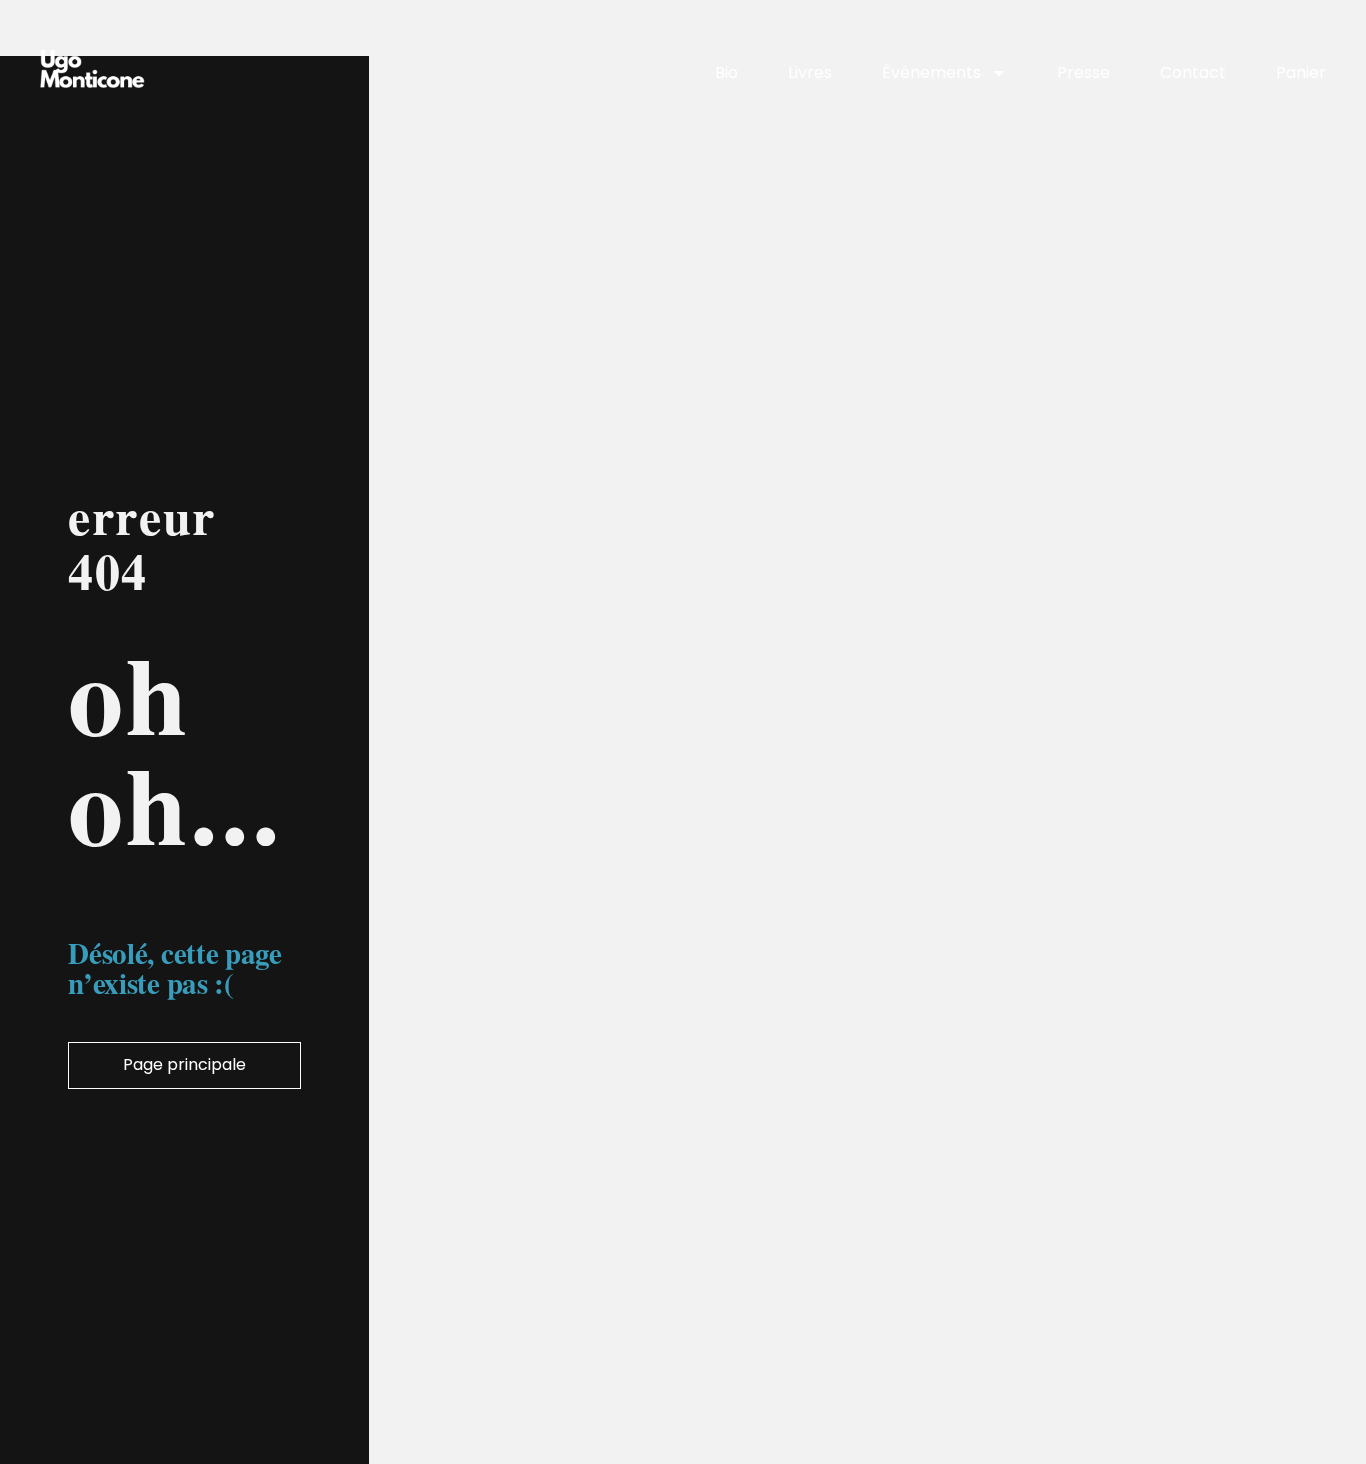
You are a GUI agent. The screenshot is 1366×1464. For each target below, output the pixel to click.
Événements (931, 72)
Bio (726, 72)
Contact (1193, 72)
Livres (810, 72)
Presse (1083, 72)
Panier (1301, 72)
